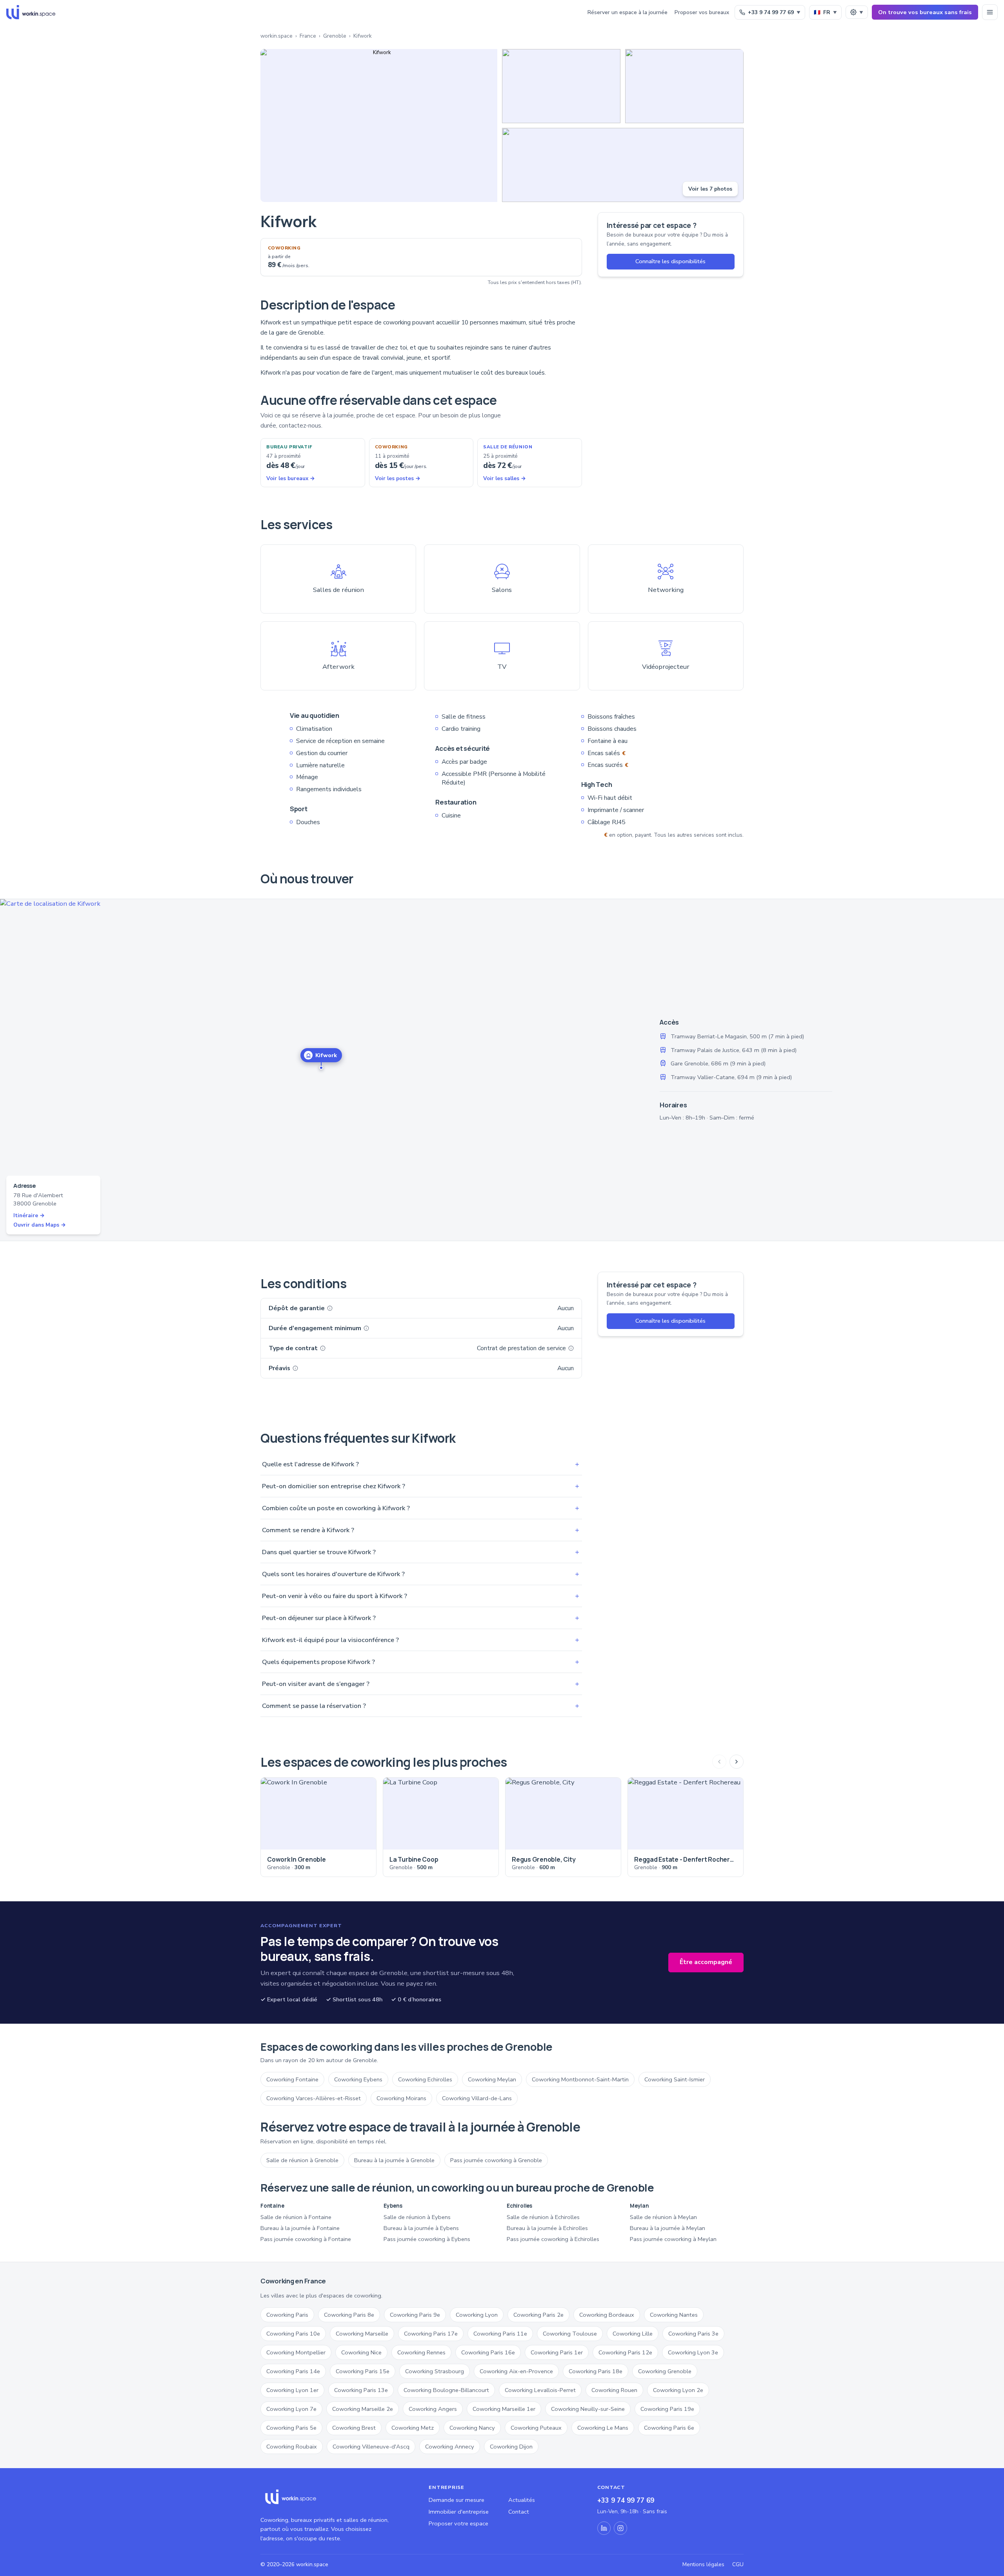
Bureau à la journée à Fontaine (300, 2228)
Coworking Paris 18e (596, 2371)
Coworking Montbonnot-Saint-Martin (580, 2079)
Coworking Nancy (472, 2428)
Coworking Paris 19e (667, 2409)
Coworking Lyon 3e (693, 2352)
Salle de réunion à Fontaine (296, 2217)
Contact (519, 2512)
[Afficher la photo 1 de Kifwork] (379, 126)
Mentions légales (703, 2564)
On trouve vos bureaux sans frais (925, 12)
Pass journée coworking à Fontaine (306, 2239)
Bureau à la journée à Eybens (421, 2228)
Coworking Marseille (362, 2334)
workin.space (276, 36)
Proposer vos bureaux (702, 12)
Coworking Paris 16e (488, 2352)
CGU (738, 2564)
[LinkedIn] (604, 2528)
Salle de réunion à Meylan (663, 2217)
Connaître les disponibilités (670, 261)
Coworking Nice (361, 2352)
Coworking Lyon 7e (291, 2409)
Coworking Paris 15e (363, 2371)
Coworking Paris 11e (500, 2334)
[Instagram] (620, 2528)
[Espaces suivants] (737, 1762)
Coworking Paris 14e (293, 2371)
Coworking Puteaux (536, 2428)
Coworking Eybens (358, 2079)
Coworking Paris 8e (349, 2315)
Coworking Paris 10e (293, 2334)
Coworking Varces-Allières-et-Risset (314, 2098)
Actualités (522, 2500)
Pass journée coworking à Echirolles (553, 2239)
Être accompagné (706, 1962)
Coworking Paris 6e (669, 2428)
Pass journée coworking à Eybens (427, 2239)
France (308, 36)
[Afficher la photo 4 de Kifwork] (623, 165)
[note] (330, 1308)
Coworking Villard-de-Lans (477, 2098)
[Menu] (990, 12)
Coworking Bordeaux (607, 2315)
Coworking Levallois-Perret (540, 2390)
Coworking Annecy (450, 2447)
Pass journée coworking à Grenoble (496, 2160)
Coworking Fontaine (292, 2079)
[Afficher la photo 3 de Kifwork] (684, 86)
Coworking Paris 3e (693, 2334)
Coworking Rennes (421, 2352)
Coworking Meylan (492, 2079)
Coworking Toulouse (570, 2334)
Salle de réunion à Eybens (417, 2217)
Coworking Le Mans (603, 2428)
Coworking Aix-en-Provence (516, 2371)
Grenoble (335, 36)
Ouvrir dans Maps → (40, 1225)
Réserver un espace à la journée (627, 12)
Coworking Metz (413, 2428)
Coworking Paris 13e (361, 2390)
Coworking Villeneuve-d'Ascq (371, 2447)
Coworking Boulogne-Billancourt (446, 2390)
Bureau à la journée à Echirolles (547, 2228)
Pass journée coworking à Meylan (673, 2239)
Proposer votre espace (458, 2523)
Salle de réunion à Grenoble (302, 2160)
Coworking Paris (287, 2315)
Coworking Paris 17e (431, 2334)
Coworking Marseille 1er (504, 2409)
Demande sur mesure (457, 2500)
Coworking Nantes (674, 2315)
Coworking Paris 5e (291, 2428)
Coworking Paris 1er (557, 2352)
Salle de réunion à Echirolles (543, 2217)
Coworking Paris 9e (415, 2315)
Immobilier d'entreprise (459, 2512)
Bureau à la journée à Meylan (668, 2228)
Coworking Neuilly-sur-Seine (588, 2409)
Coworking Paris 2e (538, 2315)
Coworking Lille (633, 2334)
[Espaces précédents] (719, 1762)
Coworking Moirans (401, 2098)
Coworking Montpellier (296, 2352)
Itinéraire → (29, 1215)
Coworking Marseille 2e (363, 2409)
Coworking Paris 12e (625, 2352)
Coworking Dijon (511, 2447)
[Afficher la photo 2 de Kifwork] (561, 86)
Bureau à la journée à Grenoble (394, 2160)
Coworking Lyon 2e (678, 2390)
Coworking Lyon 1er (292, 2390)
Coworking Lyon (477, 2315)
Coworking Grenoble (665, 2371)
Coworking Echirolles (425, 2079)
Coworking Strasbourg (435, 2371)
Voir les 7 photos (710, 189)
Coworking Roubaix (292, 2447)
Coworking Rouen (614, 2390)
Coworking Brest (354, 2428)
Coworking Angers (433, 2409)
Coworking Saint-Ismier (675, 2079)
